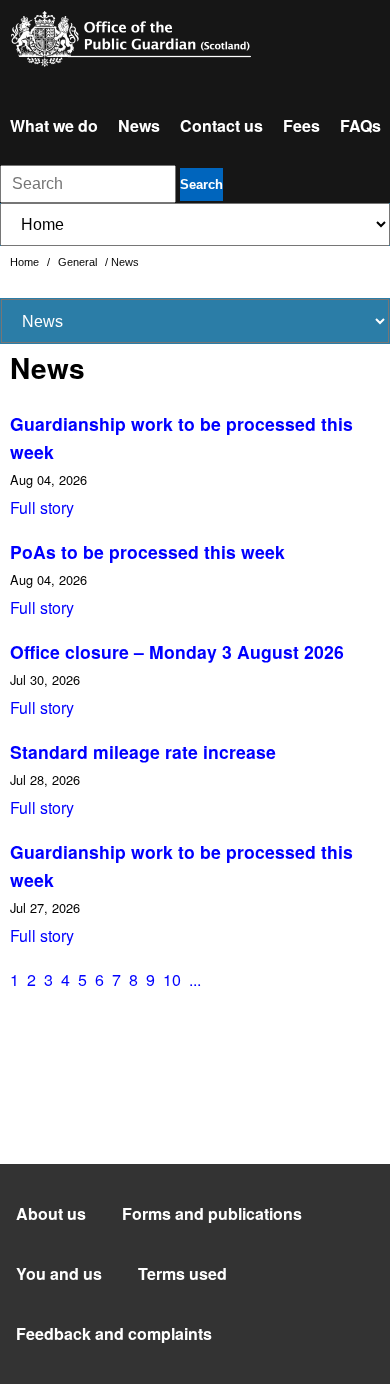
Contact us (221, 125)
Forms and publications (212, 1213)
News (139, 125)
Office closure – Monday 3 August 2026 (177, 651)
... (195, 979)
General (79, 262)
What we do (54, 125)
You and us (59, 1273)
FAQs (360, 125)
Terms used (182, 1273)
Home (26, 262)
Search (201, 184)
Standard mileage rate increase (143, 751)
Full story (42, 507)
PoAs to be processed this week (147, 551)
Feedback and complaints (114, 1333)
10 (172, 979)
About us (51, 1213)
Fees (301, 125)
